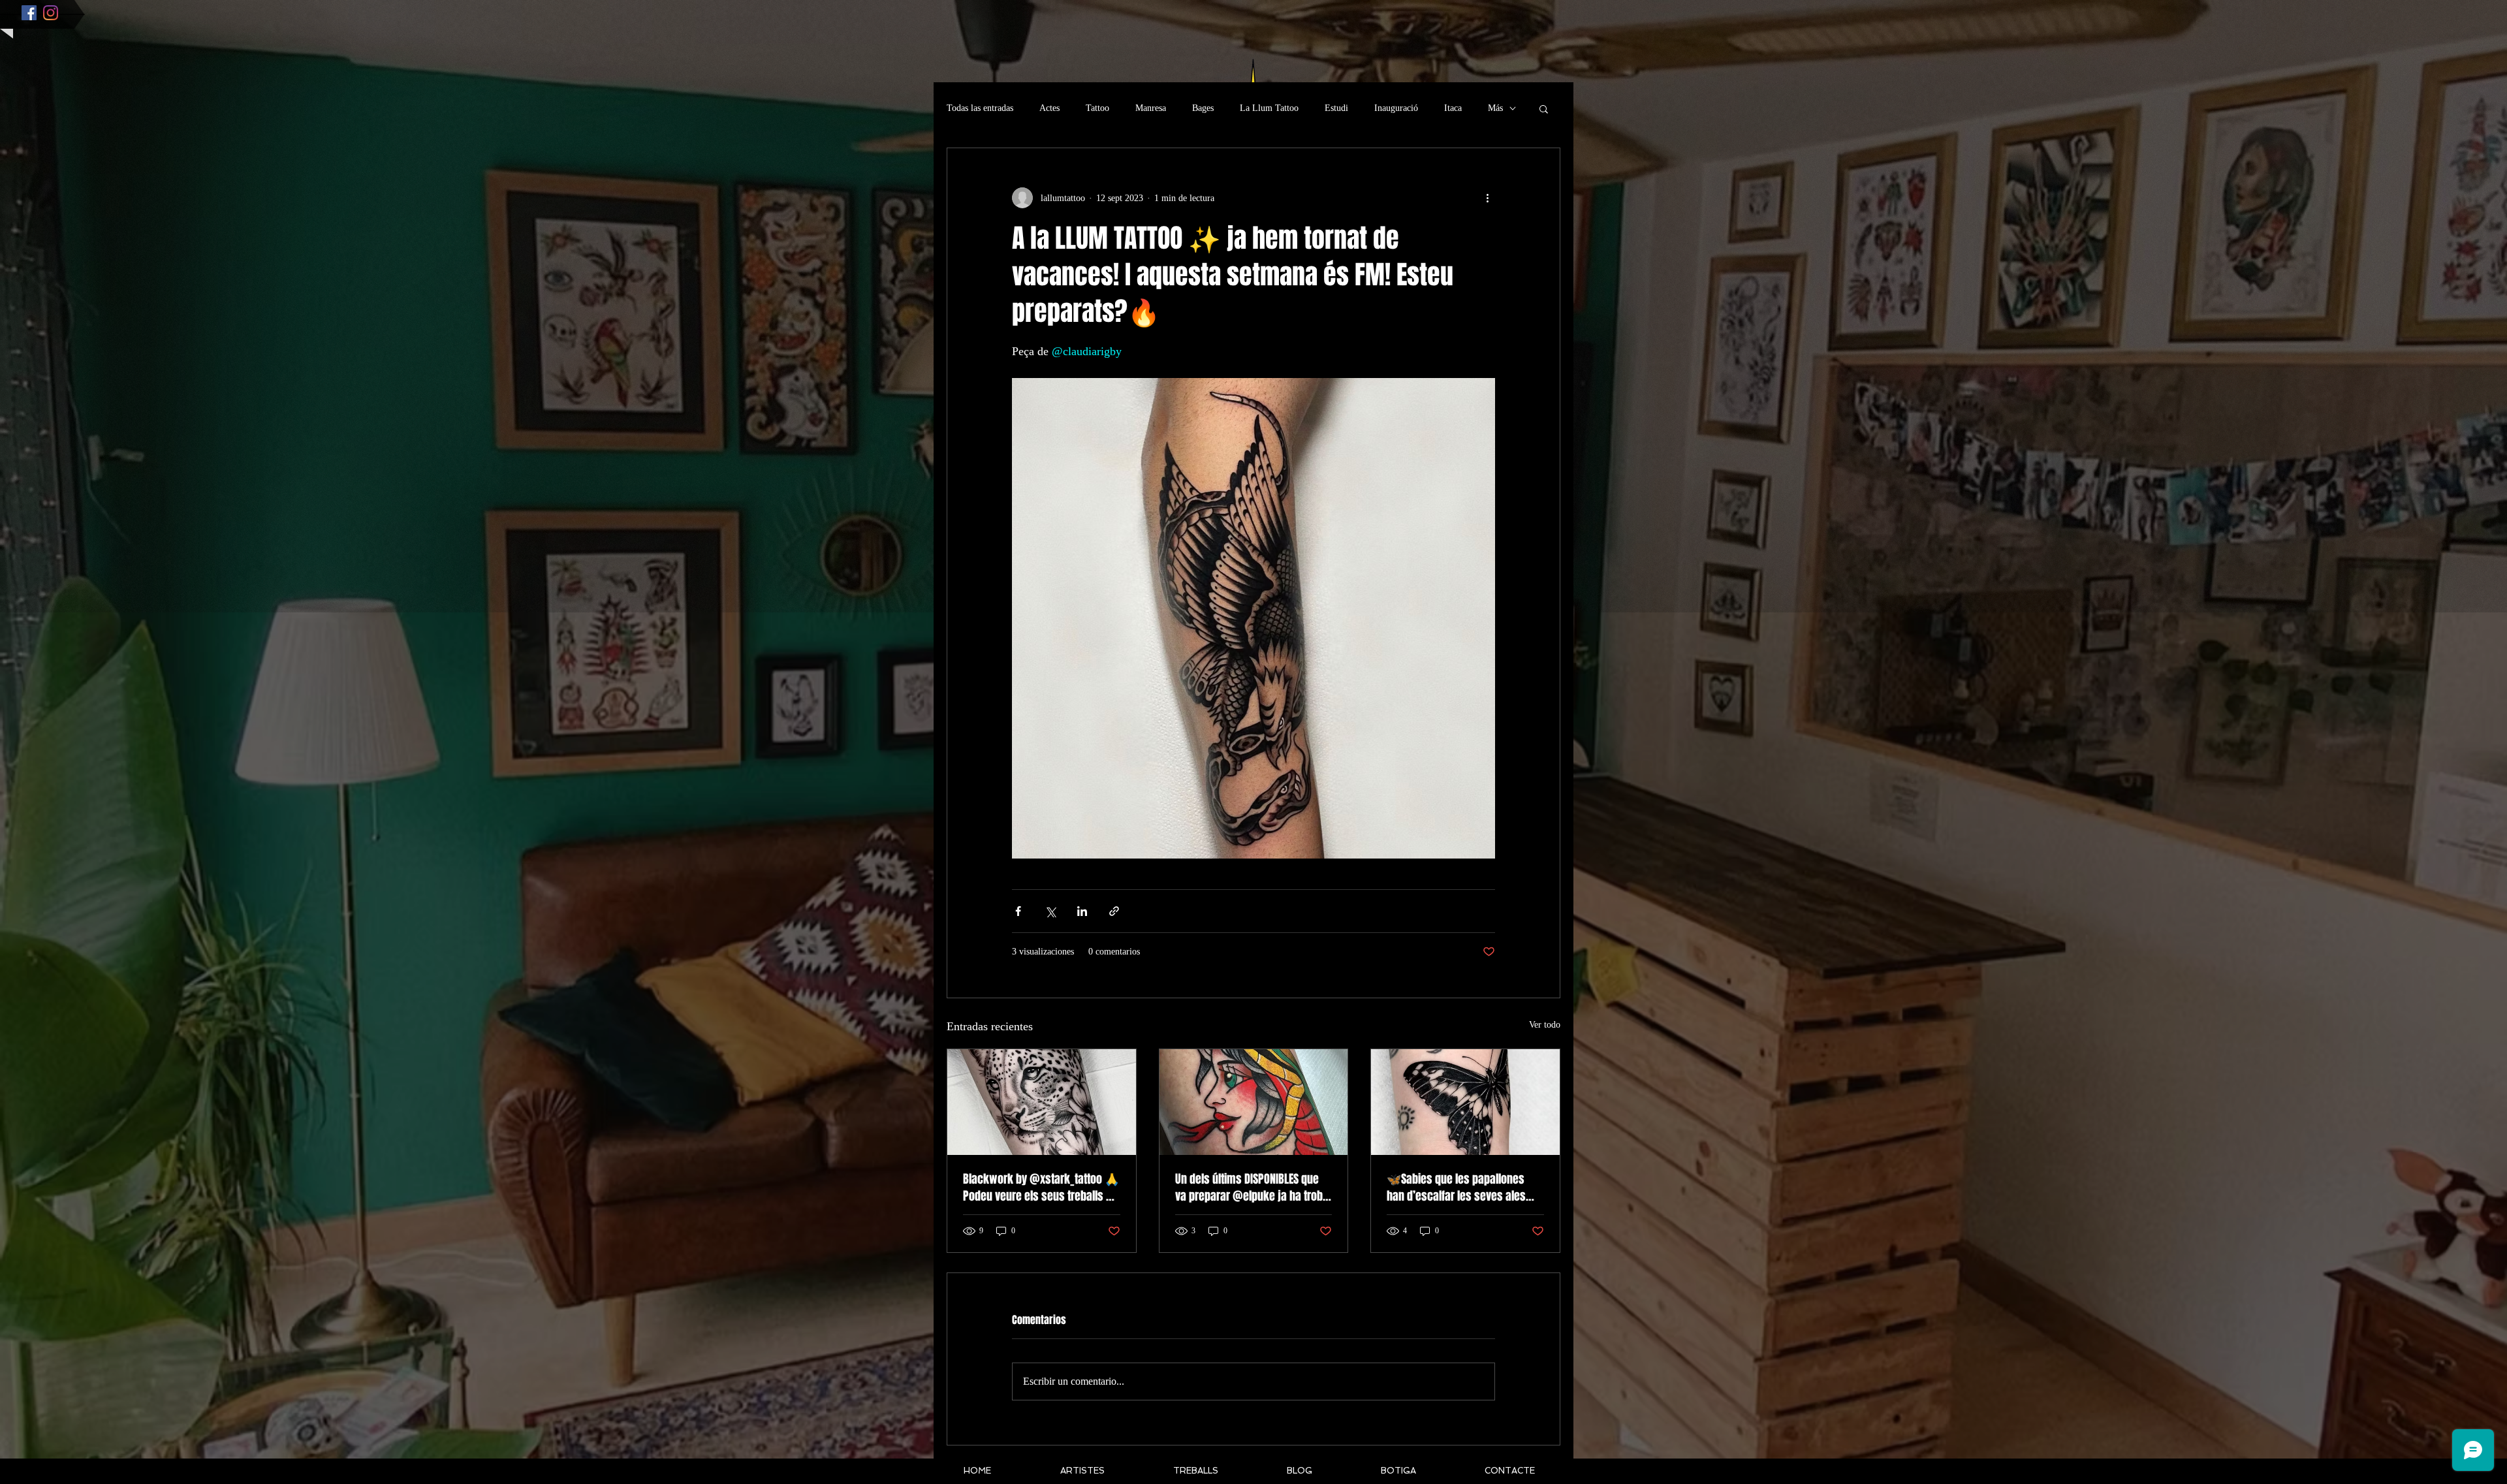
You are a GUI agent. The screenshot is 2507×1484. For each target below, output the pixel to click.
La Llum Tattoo (1269, 108)
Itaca (1453, 108)
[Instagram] (51, 13)
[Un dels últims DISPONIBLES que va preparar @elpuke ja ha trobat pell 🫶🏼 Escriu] (1254, 1102)
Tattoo (1097, 108)
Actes (1049, 108)
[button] (1544, 108)
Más (1495, 108)
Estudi (1336, 108)
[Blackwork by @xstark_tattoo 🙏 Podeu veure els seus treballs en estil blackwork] (1042, 1102)
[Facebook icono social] (29, 13)
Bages (1203, 108)
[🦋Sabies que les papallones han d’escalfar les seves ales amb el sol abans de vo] (1465, 1102)
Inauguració (1396, 108)
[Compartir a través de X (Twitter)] (1050, 911)
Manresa (1151, 108)
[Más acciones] (1487, 198)
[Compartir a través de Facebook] (1018, 911)
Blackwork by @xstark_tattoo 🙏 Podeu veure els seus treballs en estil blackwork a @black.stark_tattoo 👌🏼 (1041, 1188)
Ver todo (1545, 1025)
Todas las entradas (980, 108)
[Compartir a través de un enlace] (1114, 911)
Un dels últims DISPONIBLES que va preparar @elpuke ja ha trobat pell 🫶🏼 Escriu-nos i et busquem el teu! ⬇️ (1253, 1188)
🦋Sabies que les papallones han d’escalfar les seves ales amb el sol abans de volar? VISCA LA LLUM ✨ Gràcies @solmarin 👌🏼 (1464, 1188)
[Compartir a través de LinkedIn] (1082, 911)
